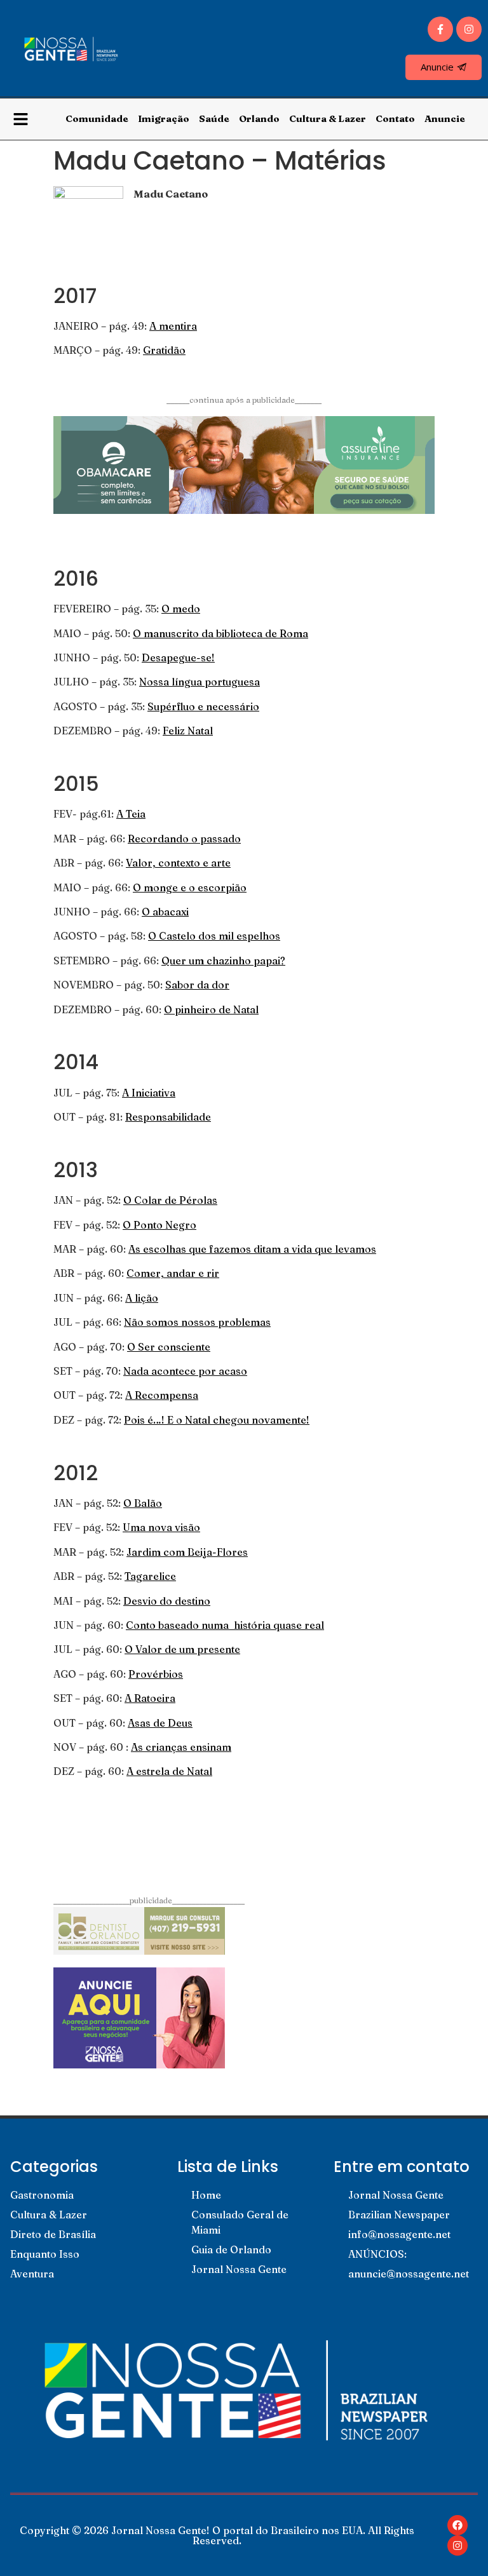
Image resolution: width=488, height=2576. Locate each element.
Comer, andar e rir (173, 1273)
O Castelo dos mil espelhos (214, 936)
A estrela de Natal (169, 1771)
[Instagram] (469, 29)
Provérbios (156, 1674)
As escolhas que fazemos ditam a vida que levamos (252, 1249)
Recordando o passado (184, 839)
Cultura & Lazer (328, 118)
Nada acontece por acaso (185, 1371)
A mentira (173, 326)
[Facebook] (457, 2525)
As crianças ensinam (181, 1747)
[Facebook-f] (440, 29)
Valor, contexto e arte (178, 863)
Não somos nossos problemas (197, 1322)
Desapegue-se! (178, 657)
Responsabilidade (168, 1117)
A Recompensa (162, 1395)
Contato (395, 118)
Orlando (259, 118)
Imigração (164, 118)
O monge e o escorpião (190, 887)
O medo (181, 609)
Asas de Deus (160, 1723)
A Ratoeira (150, 1698)
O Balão (143, 1503)
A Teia (131, 814)
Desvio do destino (167, 1601)
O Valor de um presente (182, 1649)
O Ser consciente (169, 1347)
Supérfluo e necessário (203, 706)
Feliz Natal (188, 731)
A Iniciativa (149, 1093)
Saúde (214, 118)
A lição (142, 1298)
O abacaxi (165, 912)
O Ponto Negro (159, 1225)
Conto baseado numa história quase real (225, 1625)
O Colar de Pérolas (170, 1200)
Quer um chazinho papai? (223, 961)
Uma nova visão (161, 1527)
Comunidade (97, 118)
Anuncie (445, 118)
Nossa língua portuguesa (200, 682)
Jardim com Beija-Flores (187, 1552)
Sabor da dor (197, 985)
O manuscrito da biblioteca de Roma (220, 633)
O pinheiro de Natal (211, 1009)
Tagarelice (150, 1576)
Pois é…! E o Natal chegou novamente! (217, 1420)
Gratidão (164, 350)
